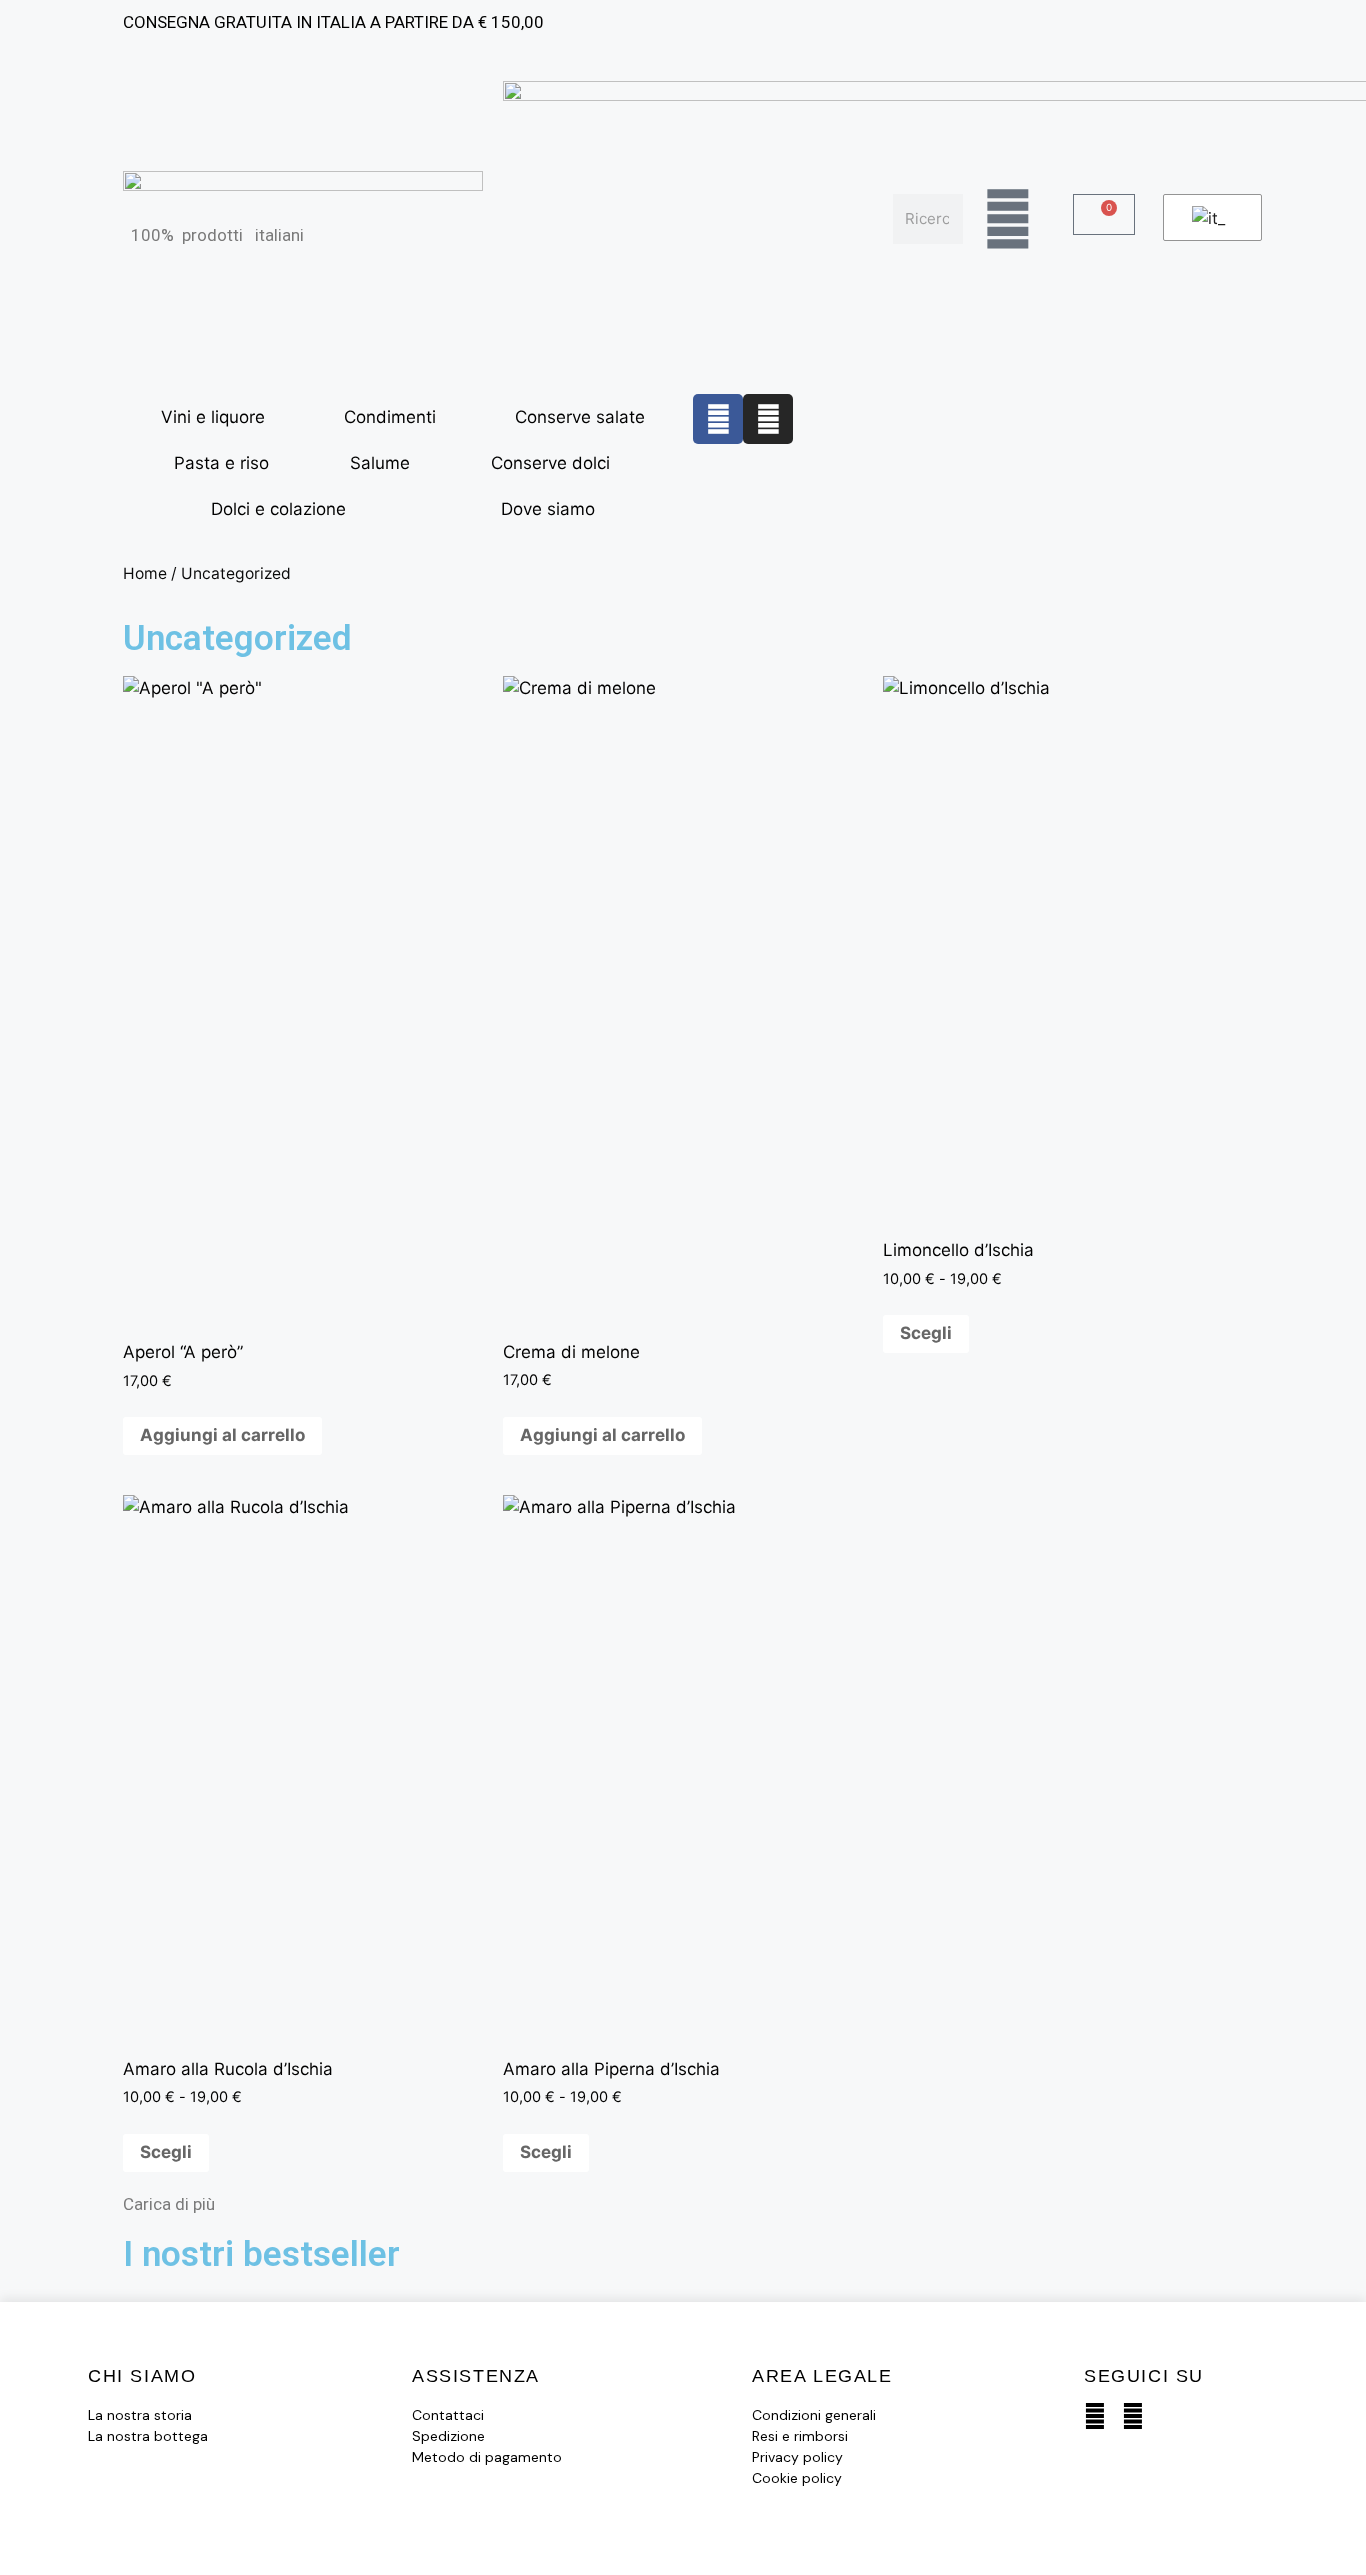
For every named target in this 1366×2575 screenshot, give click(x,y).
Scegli (926, 1333)
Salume (380, 463)
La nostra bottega (148, 2436)
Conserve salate (580, 417)
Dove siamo (548, 509)
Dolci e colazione (278, 509)
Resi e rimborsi (800, 2436)
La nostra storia (140, 2415)
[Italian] (1209, 218)
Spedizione (448, 2436)
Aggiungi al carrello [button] (222, 1435)
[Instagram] (768, 419)
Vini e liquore (213, 417)
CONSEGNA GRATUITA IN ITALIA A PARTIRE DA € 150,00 (333, 22)
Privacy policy (797, 2457)
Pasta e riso (221, 463)
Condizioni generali (814, 2415)
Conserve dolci (550, 463)
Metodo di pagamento (487, 2457)
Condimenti (390, 417)
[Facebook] (718, 419)
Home (145, 573)
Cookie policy (797, 2478)
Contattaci (448, 2415)
